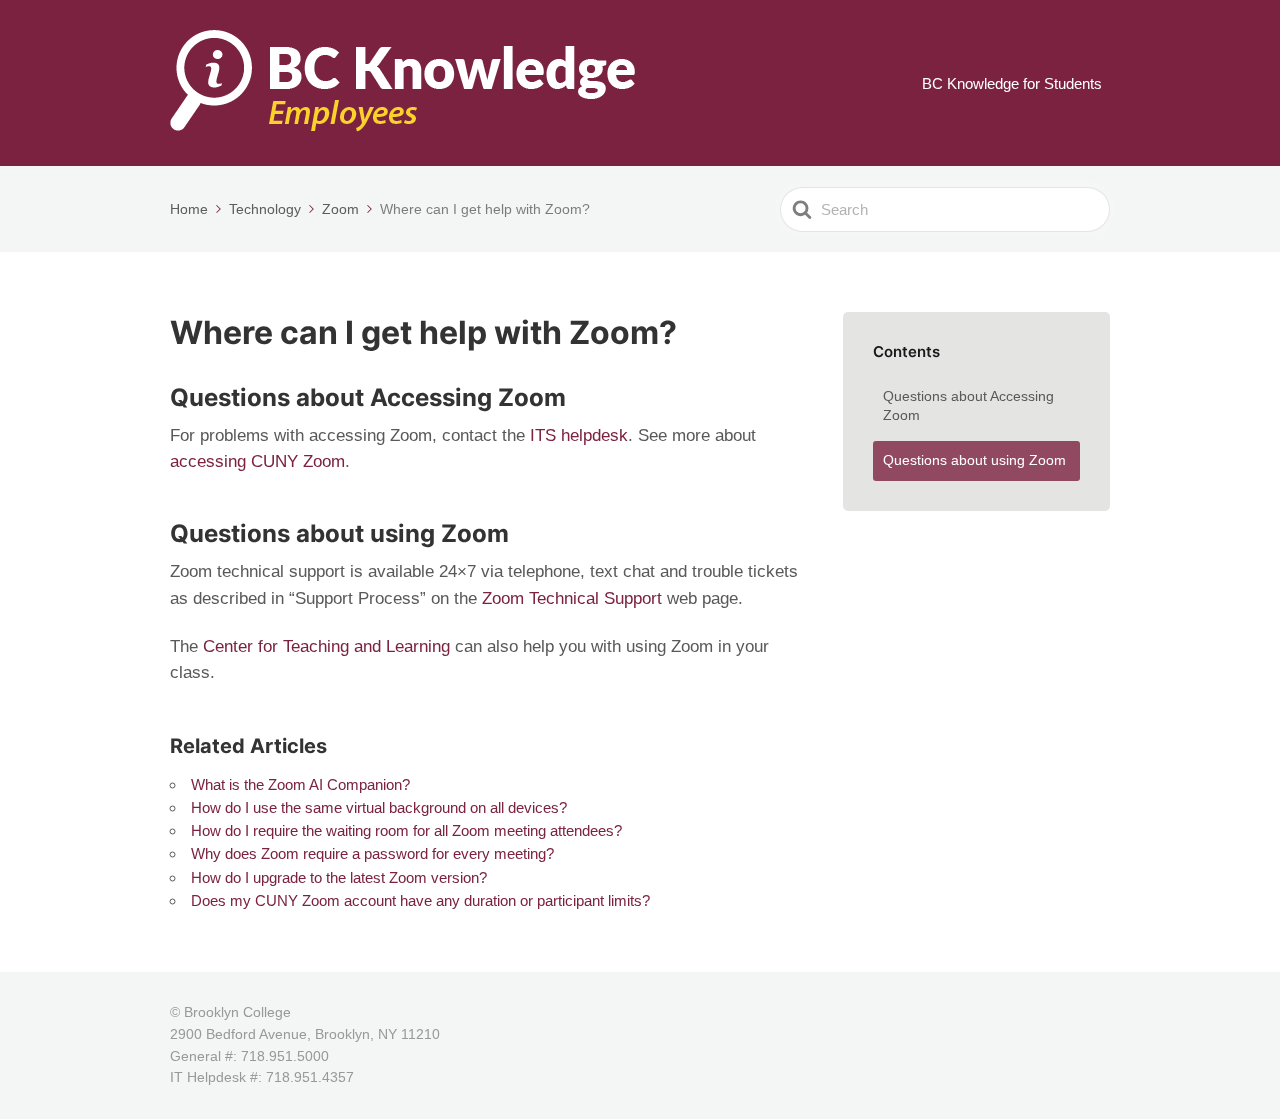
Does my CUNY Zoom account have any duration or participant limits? (420, 900)
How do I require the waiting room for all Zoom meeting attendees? (406, 830)
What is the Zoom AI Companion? (300, 784)
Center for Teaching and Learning (326, 646)
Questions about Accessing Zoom (968, 406)
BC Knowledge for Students (1012, 83)
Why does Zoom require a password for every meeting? (372, 853)
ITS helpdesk (579, 435)
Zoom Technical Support (572, 598)
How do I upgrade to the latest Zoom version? (339, 877)
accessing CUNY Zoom (257, 461)
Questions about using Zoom (974, 460)
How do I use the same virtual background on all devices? (379, 807)
